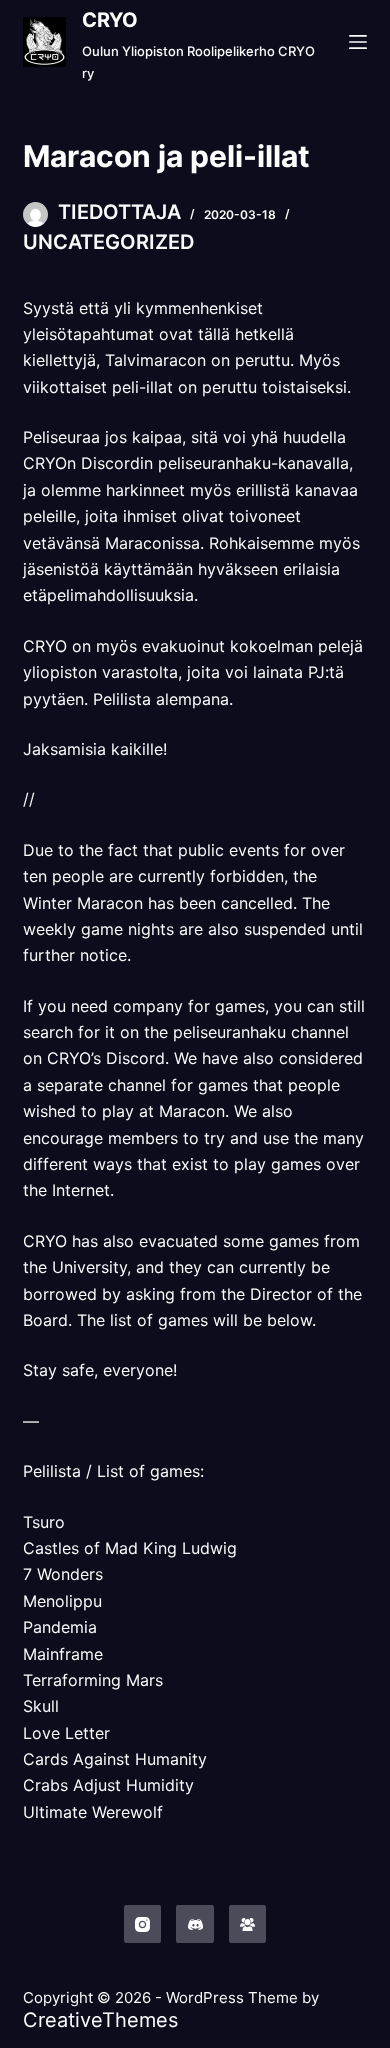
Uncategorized (108, 242)
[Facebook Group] (248, 1924)
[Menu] (358, 42)
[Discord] (195, 1924)
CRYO (110, 20)
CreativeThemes (100, 2020)
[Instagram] (143, 1924)
